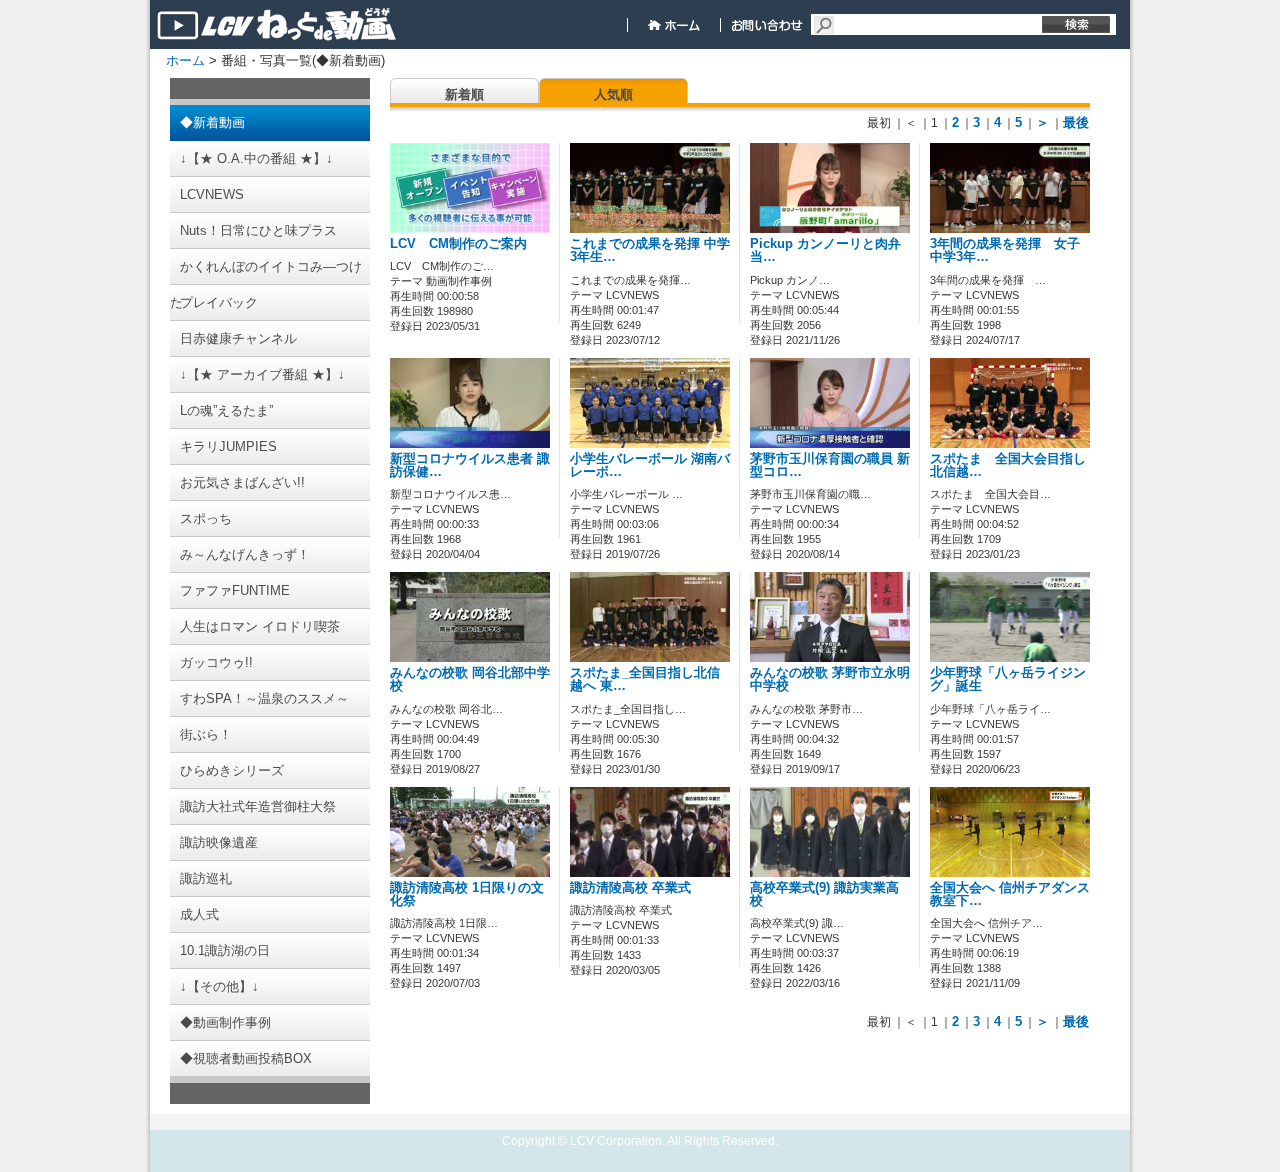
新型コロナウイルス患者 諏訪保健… (470, 465)
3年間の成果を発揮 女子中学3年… (1005, 250)
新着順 (464, 94)
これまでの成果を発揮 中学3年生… (650, 250)
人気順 (613, 94)
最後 (1076, 122)
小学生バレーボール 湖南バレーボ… (650, 465)
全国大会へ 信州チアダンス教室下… (1010, 894)
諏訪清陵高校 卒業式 (630, 888)
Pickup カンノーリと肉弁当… (825, 250)
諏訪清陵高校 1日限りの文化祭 (467, 894)
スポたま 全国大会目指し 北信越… (1014, 465)
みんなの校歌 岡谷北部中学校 (470, 679)
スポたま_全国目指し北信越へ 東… (645, 679)
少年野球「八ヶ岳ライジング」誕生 (1008, 679)
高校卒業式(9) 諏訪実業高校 (824, 894)
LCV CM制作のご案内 (458, 244)
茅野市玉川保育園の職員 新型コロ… (830, 465)
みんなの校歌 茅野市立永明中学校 (830, 679)
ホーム (185, 60)
